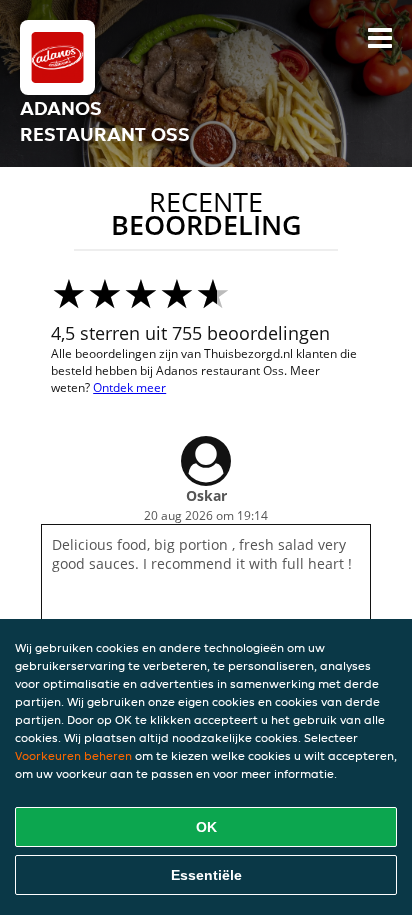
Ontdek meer (129, 387)
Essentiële (206, 875)
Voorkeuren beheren (73, 755)
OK (206, 827)
